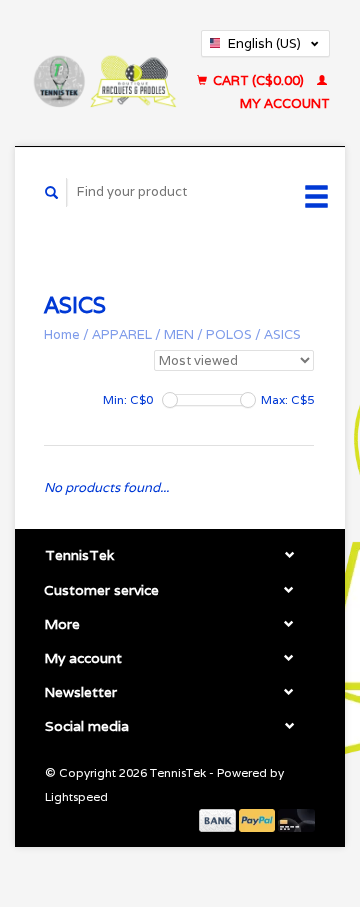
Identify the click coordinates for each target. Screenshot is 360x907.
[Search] (52, 192)
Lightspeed (76, 796)
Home (62, 334)
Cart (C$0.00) (258, 80)
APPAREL (122, 334)
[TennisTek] (104, 73)
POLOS (229, 334)
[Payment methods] (219, 819)
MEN (179, 334)
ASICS (282, 334)
